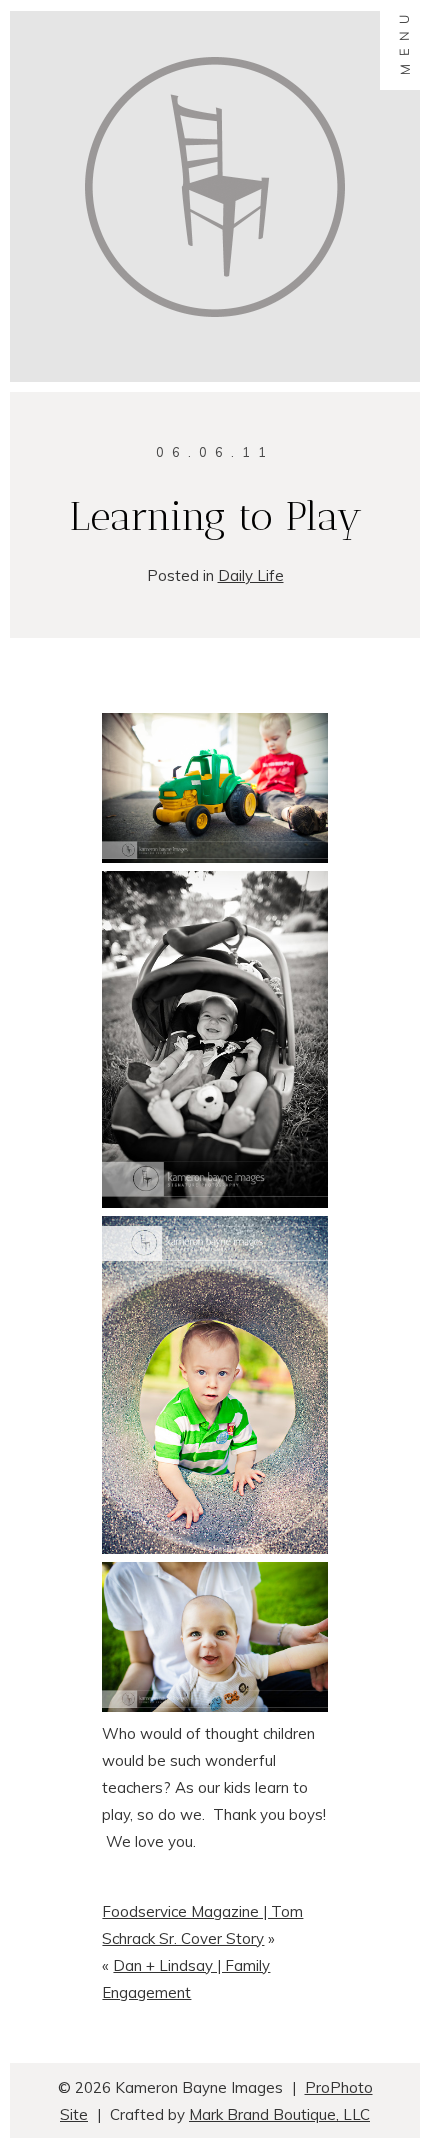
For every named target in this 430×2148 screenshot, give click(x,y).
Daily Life (251, 575)
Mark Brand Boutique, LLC (279, 2114)
